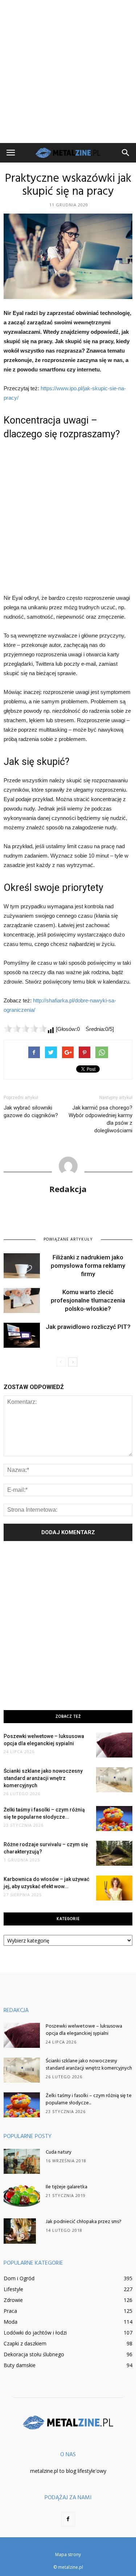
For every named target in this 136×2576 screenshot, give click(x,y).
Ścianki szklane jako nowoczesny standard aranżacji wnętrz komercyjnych (43, 1778)
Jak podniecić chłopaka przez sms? (84, 2222)
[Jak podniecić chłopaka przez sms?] (20, 2231)
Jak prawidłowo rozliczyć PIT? (88, 1327)
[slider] (25, 1028)
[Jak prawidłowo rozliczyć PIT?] (22, 1335)
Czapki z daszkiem (25, 2343)
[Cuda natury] (22, 2161)
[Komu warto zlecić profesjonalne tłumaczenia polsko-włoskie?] (22, 1300)
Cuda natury (59, 2152)
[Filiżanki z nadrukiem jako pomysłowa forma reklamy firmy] (22, 1266)
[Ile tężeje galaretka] (22, 2196)
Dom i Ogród (19, 2278)
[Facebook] (68, 2519)
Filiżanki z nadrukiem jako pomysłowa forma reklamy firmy (88, 1266)
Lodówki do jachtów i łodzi (35, 2333)
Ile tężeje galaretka (67, 2187)
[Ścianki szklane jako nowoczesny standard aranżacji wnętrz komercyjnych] (114, 1780)
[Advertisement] (68, 71)
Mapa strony (68, 2554)
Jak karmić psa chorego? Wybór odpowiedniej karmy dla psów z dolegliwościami (100, 1119)
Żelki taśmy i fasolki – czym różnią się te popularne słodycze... (89, 2099)
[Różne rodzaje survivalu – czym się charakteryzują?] (114, 1853)
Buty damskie (20, 2365)
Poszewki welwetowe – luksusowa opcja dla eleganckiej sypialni (84, 2030)
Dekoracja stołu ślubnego (34, 2354)
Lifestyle (13, 2289)
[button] (126, 153)
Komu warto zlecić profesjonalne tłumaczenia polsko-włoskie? (88, 1300)
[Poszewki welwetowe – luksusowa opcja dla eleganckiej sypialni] (114, 1745)
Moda (11, 2322)
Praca (10, 2311)
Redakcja (68, 1189)
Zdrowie (13, 2300)
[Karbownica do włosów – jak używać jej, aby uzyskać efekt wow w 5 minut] (114, 1888)
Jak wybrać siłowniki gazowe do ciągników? (31, 1112)
